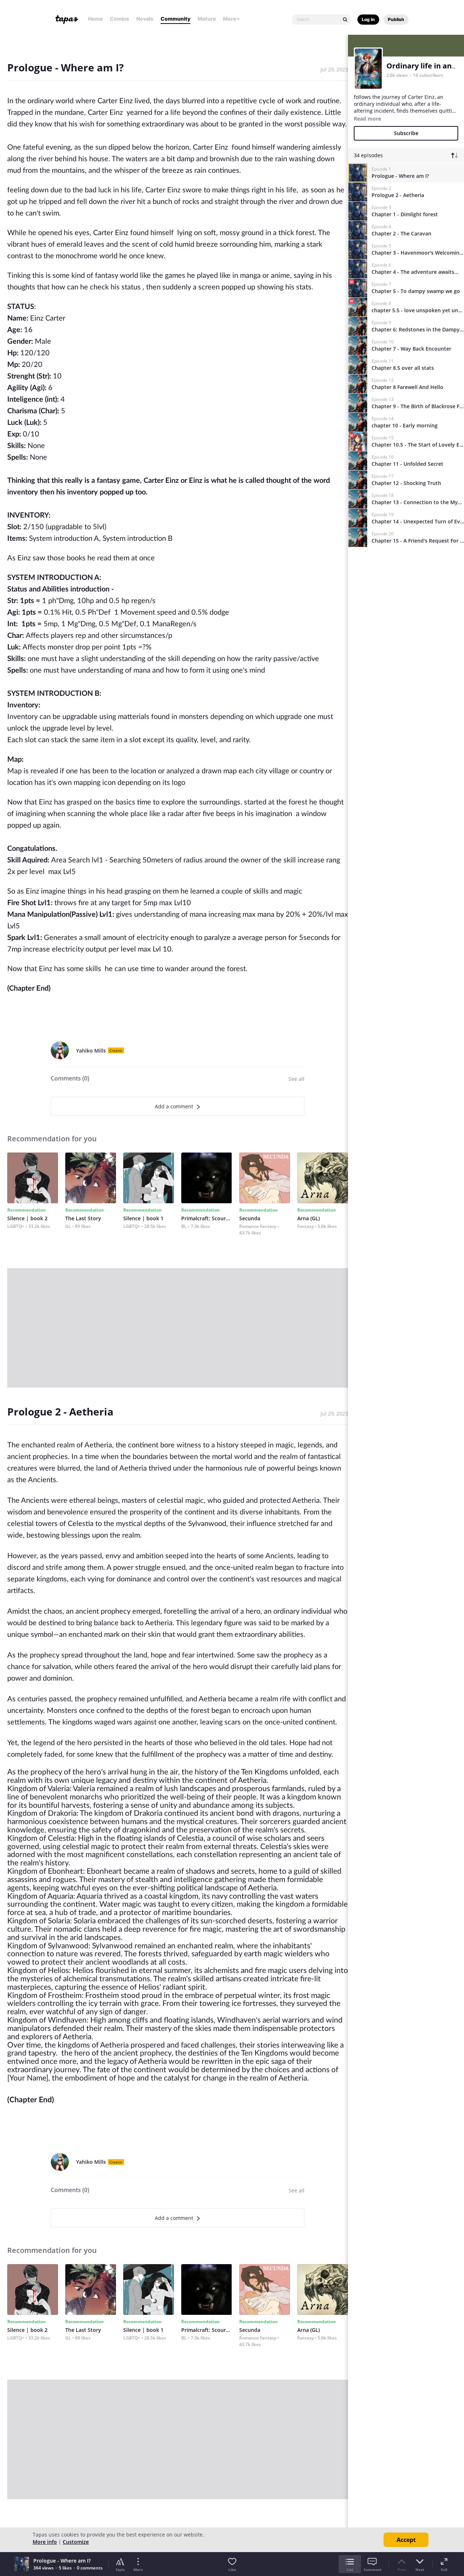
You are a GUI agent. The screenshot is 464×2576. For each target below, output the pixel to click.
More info (45, 2542)
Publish (396, 19)
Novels (145, 19)
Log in (368, 19)
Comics (119, 19)
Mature (207, 19)
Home (95, 19)
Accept (406, 2540)
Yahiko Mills (91, 1051)
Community (175, 19)
